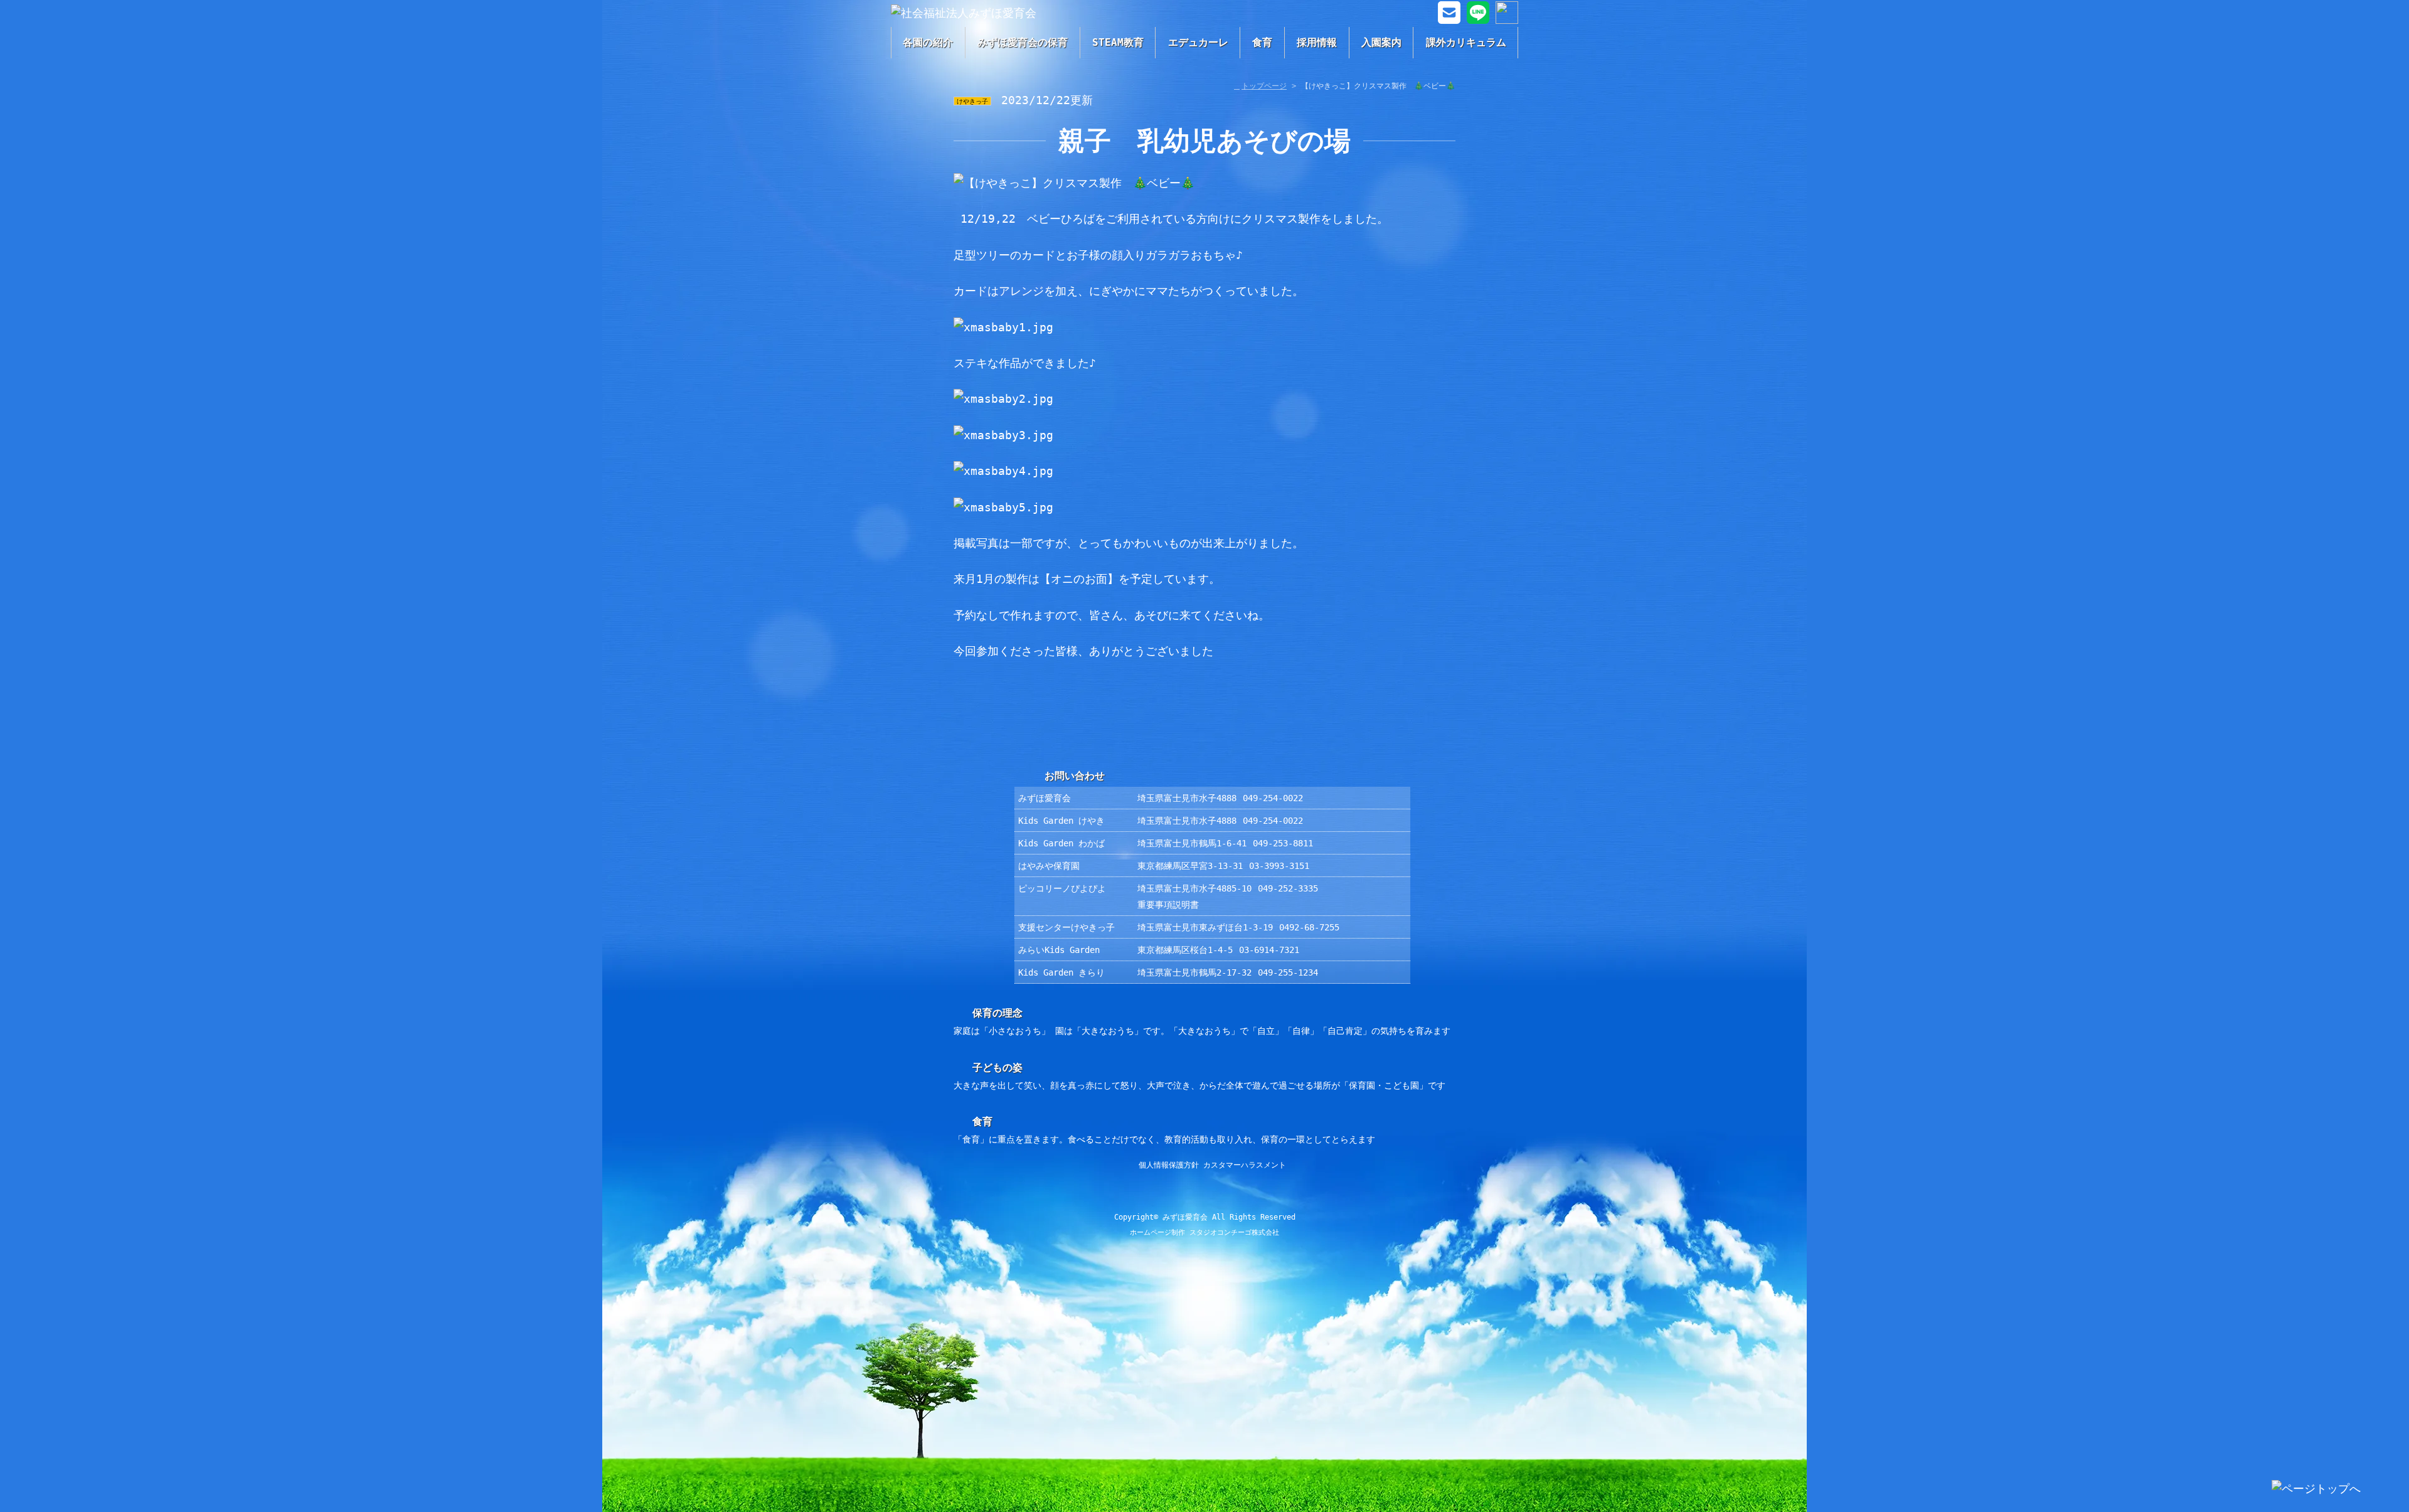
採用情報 (1317, 42)
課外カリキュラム (1466, 42)
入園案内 (1381, 42)
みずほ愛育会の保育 (1023, 42)
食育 (1262, 42)
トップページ (1264, 86)
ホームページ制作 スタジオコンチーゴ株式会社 (1204, 1232)
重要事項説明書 (1168, 905)
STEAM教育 (1118, 42)
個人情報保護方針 (1169, 1165)
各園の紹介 (928, 42)
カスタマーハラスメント (1245, 1165)
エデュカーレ (1198, 42)
